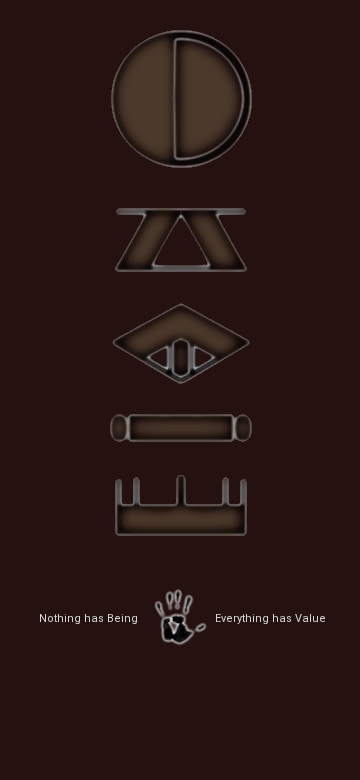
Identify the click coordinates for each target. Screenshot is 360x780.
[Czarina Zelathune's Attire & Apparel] (180, 235)
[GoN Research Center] (180, 425)
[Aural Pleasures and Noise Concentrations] (180, 92)
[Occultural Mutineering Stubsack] (180, 340)
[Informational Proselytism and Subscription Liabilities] (180, 508)
